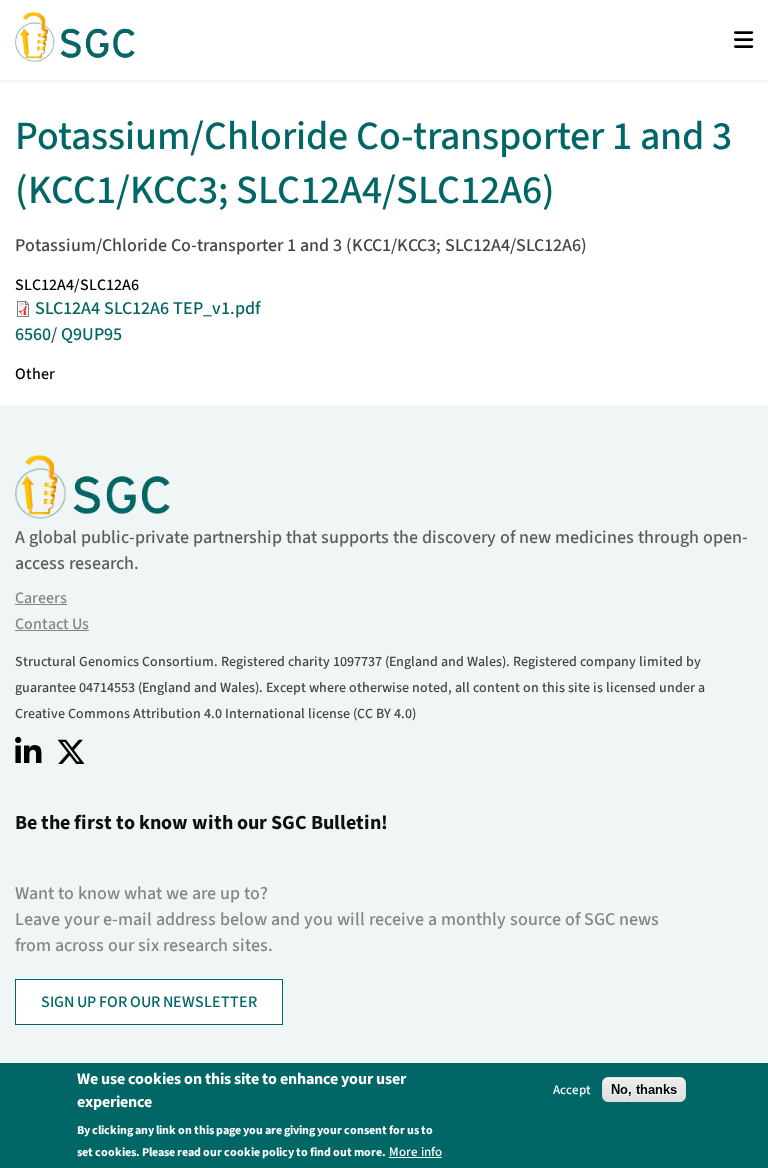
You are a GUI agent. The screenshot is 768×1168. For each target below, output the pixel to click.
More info (415, 1151)
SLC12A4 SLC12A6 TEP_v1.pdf (147, 308)
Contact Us (52, 624)
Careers (41, 598)
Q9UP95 (91, 334)
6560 (33, 334)
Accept (572, 1089)
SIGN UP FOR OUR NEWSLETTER (149, 1002)
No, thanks (644, 1089)
